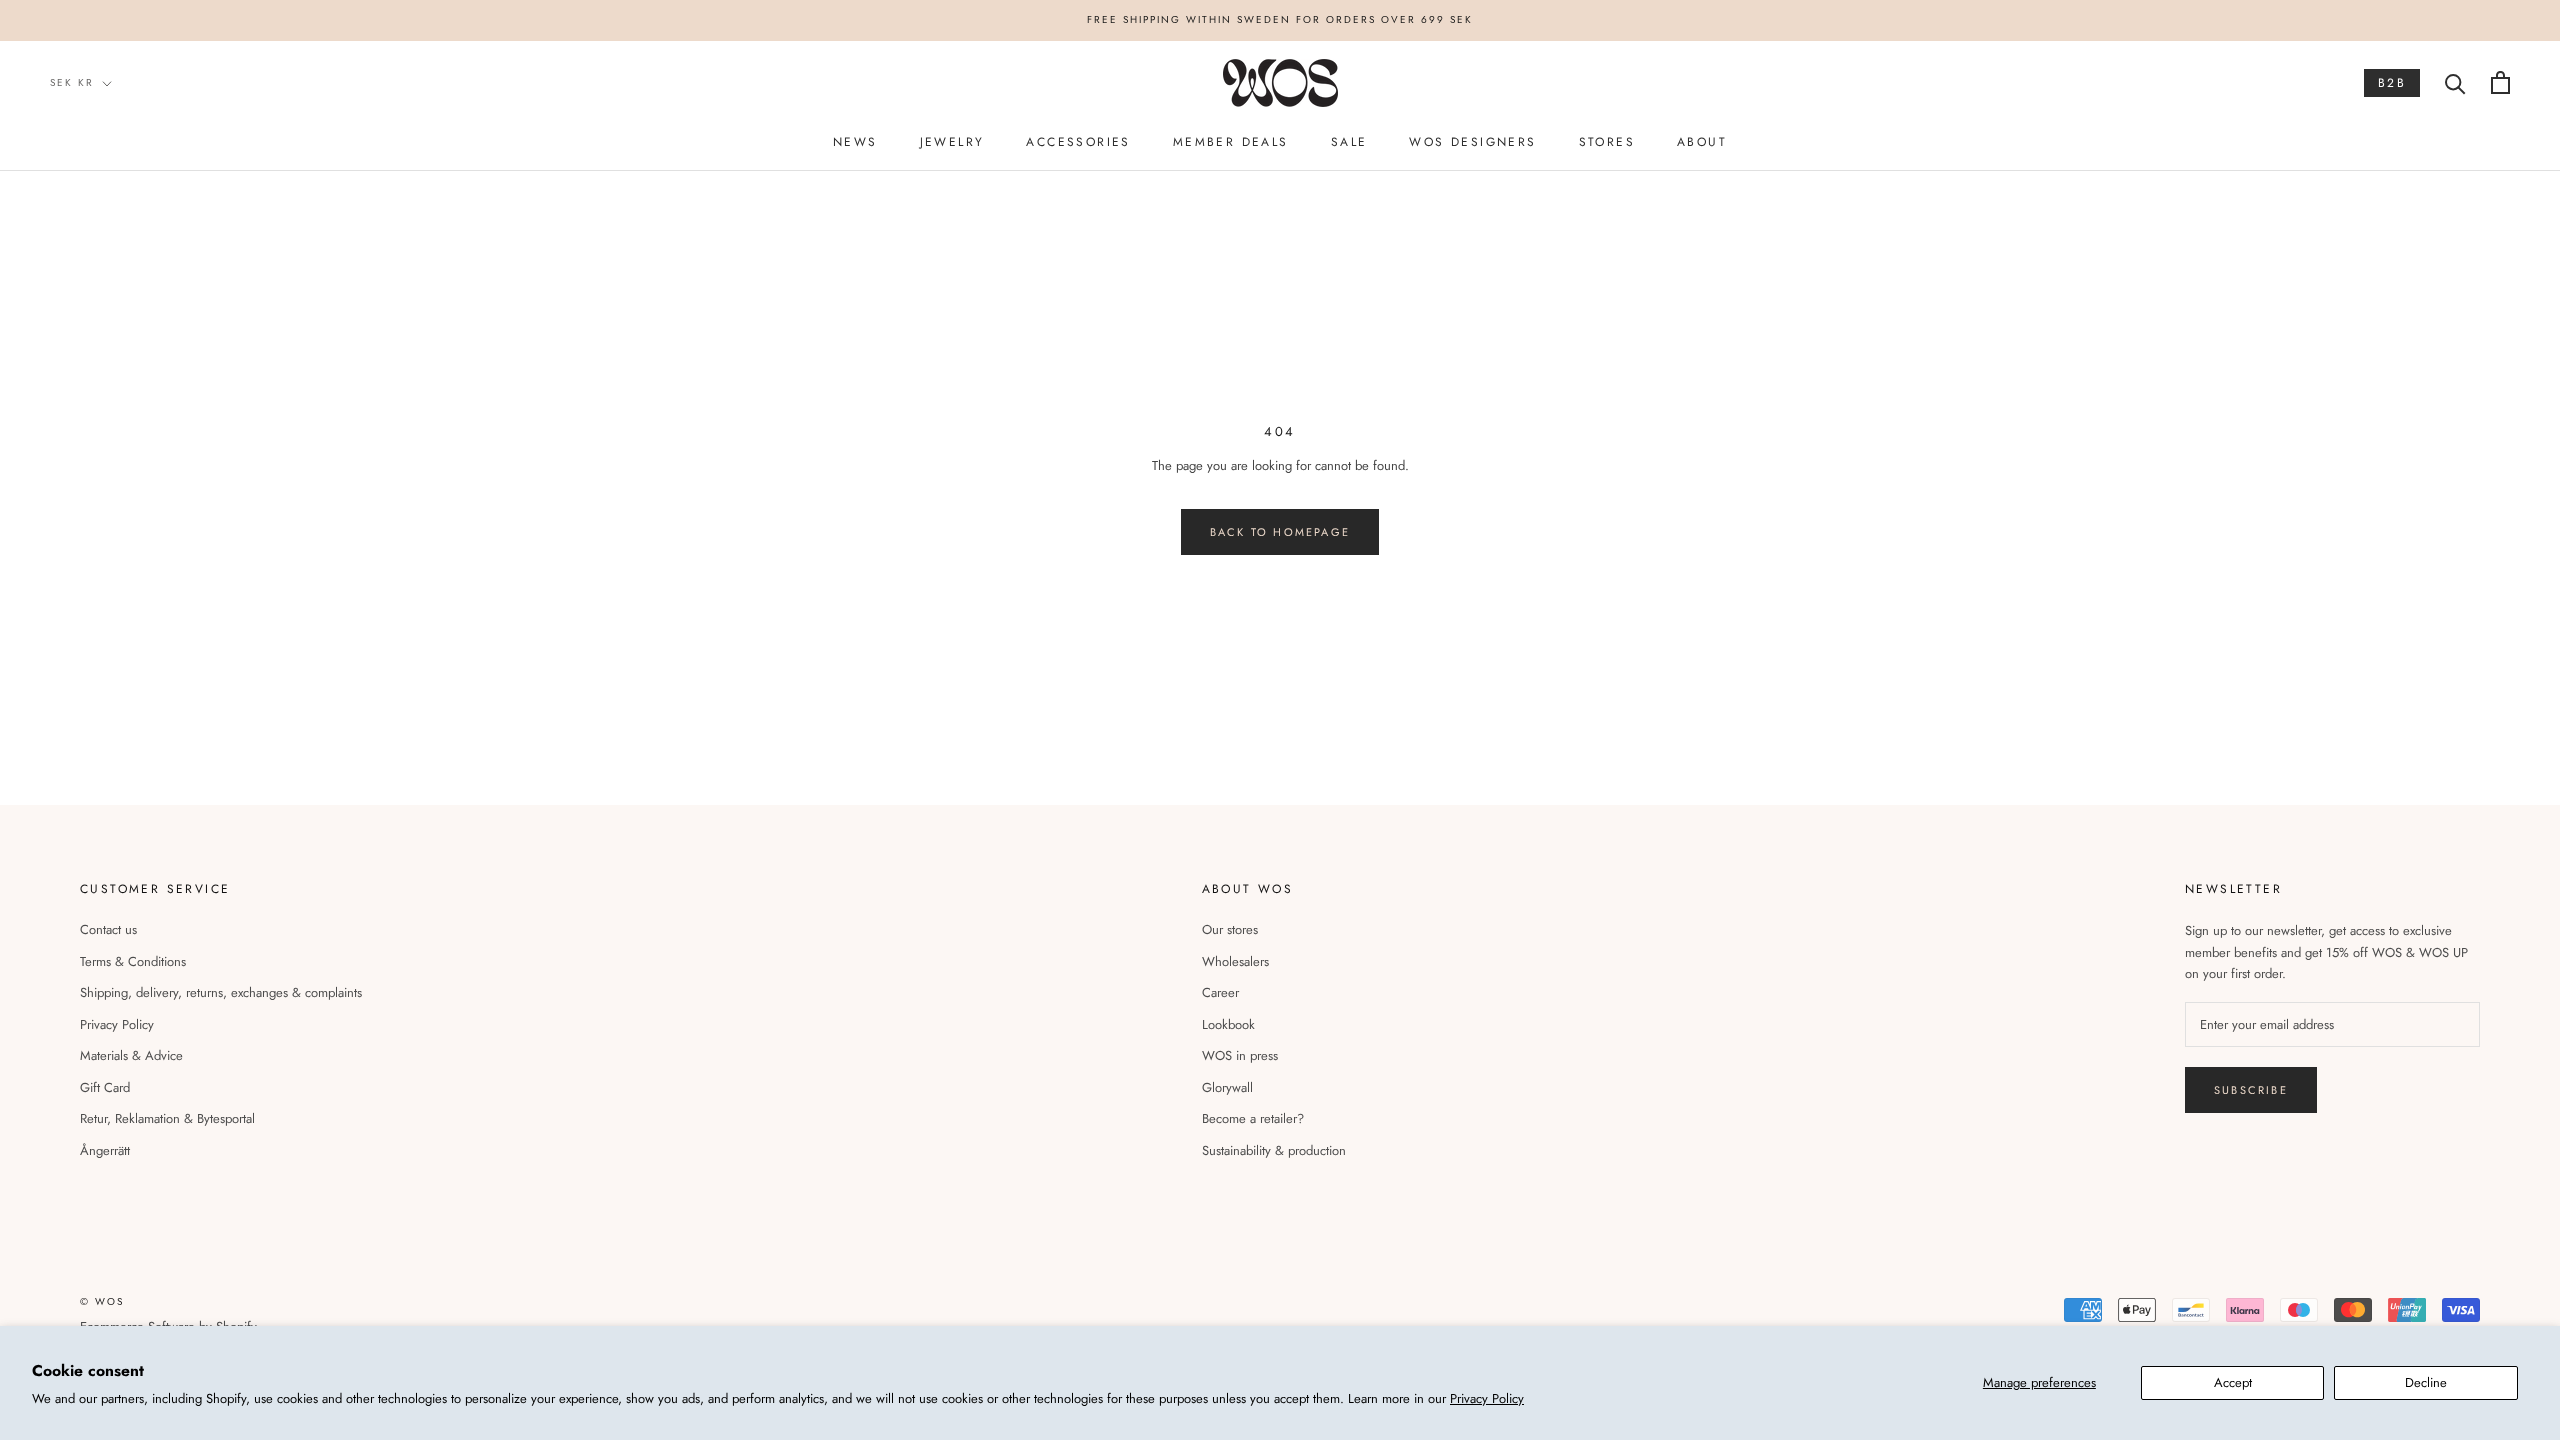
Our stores (1230, 929)
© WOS (102, 1301)
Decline (2426, 1382)
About (1702, 142)
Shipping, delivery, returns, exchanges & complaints (221, 992)
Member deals (1231, 142)
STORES (1607, 142)
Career (1220, 992)
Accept (2233, 1382)
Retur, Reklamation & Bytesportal (167, 1118)
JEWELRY (952, 142)
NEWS (855, 142)
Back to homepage (1280, 532)
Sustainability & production (1274, 1150)
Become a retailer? (1253, 1118)
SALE (1349, 142)
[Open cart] (2500, 82)
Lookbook (1228, 1024)
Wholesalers (1235, 961)
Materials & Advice (131, 1055)
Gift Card (105, 1087)
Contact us (108, 929)
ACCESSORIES (1078, 142)
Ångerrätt (105, 1150)
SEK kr (72, 82)
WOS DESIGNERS (1472, 142)
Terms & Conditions (133, 961)
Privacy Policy (1487, 1398)
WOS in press (1240, 1055)
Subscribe (2251, 1090)
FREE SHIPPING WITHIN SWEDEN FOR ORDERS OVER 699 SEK (1280, 19)
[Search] (2455, 82)
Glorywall (1227, 1087)
